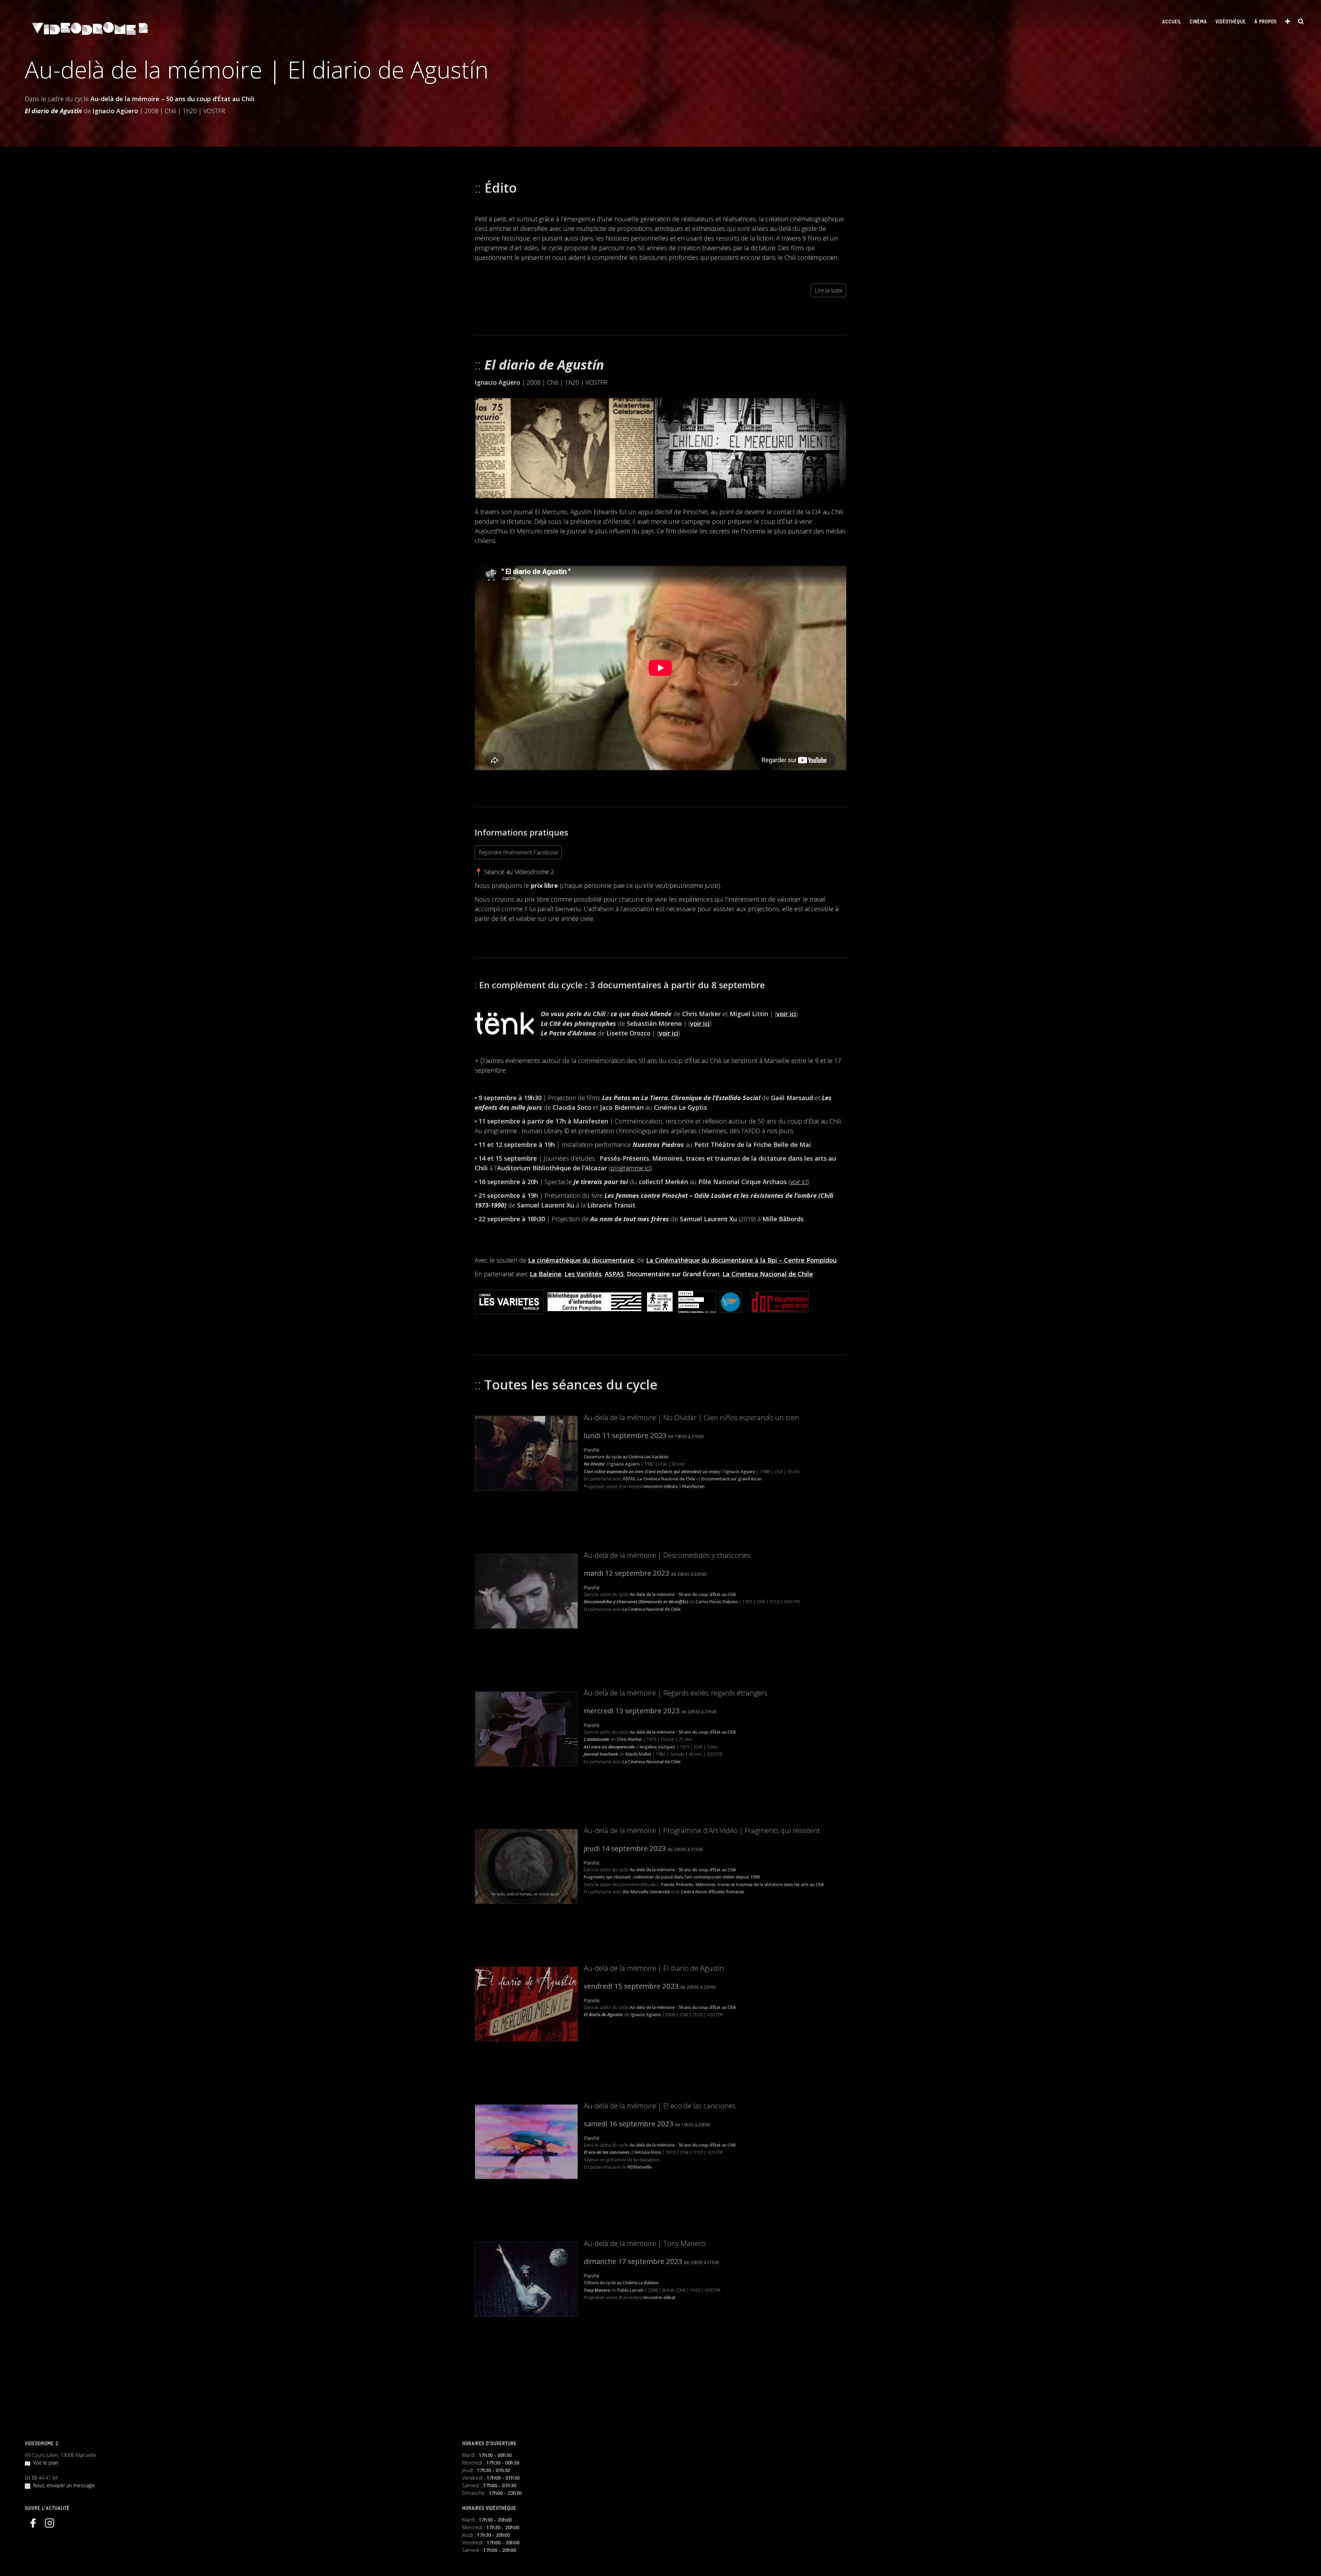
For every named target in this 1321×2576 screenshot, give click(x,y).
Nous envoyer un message (62, 2485)
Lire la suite (829, 290)
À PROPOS (1265, 22)
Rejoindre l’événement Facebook (518, 852)
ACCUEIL (1172, 22)
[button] (564, 448)
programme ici (630, 1168)
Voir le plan (44, 2463)
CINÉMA (1198, 22)
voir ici (786, 1014)
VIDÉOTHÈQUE (1231, 22)
